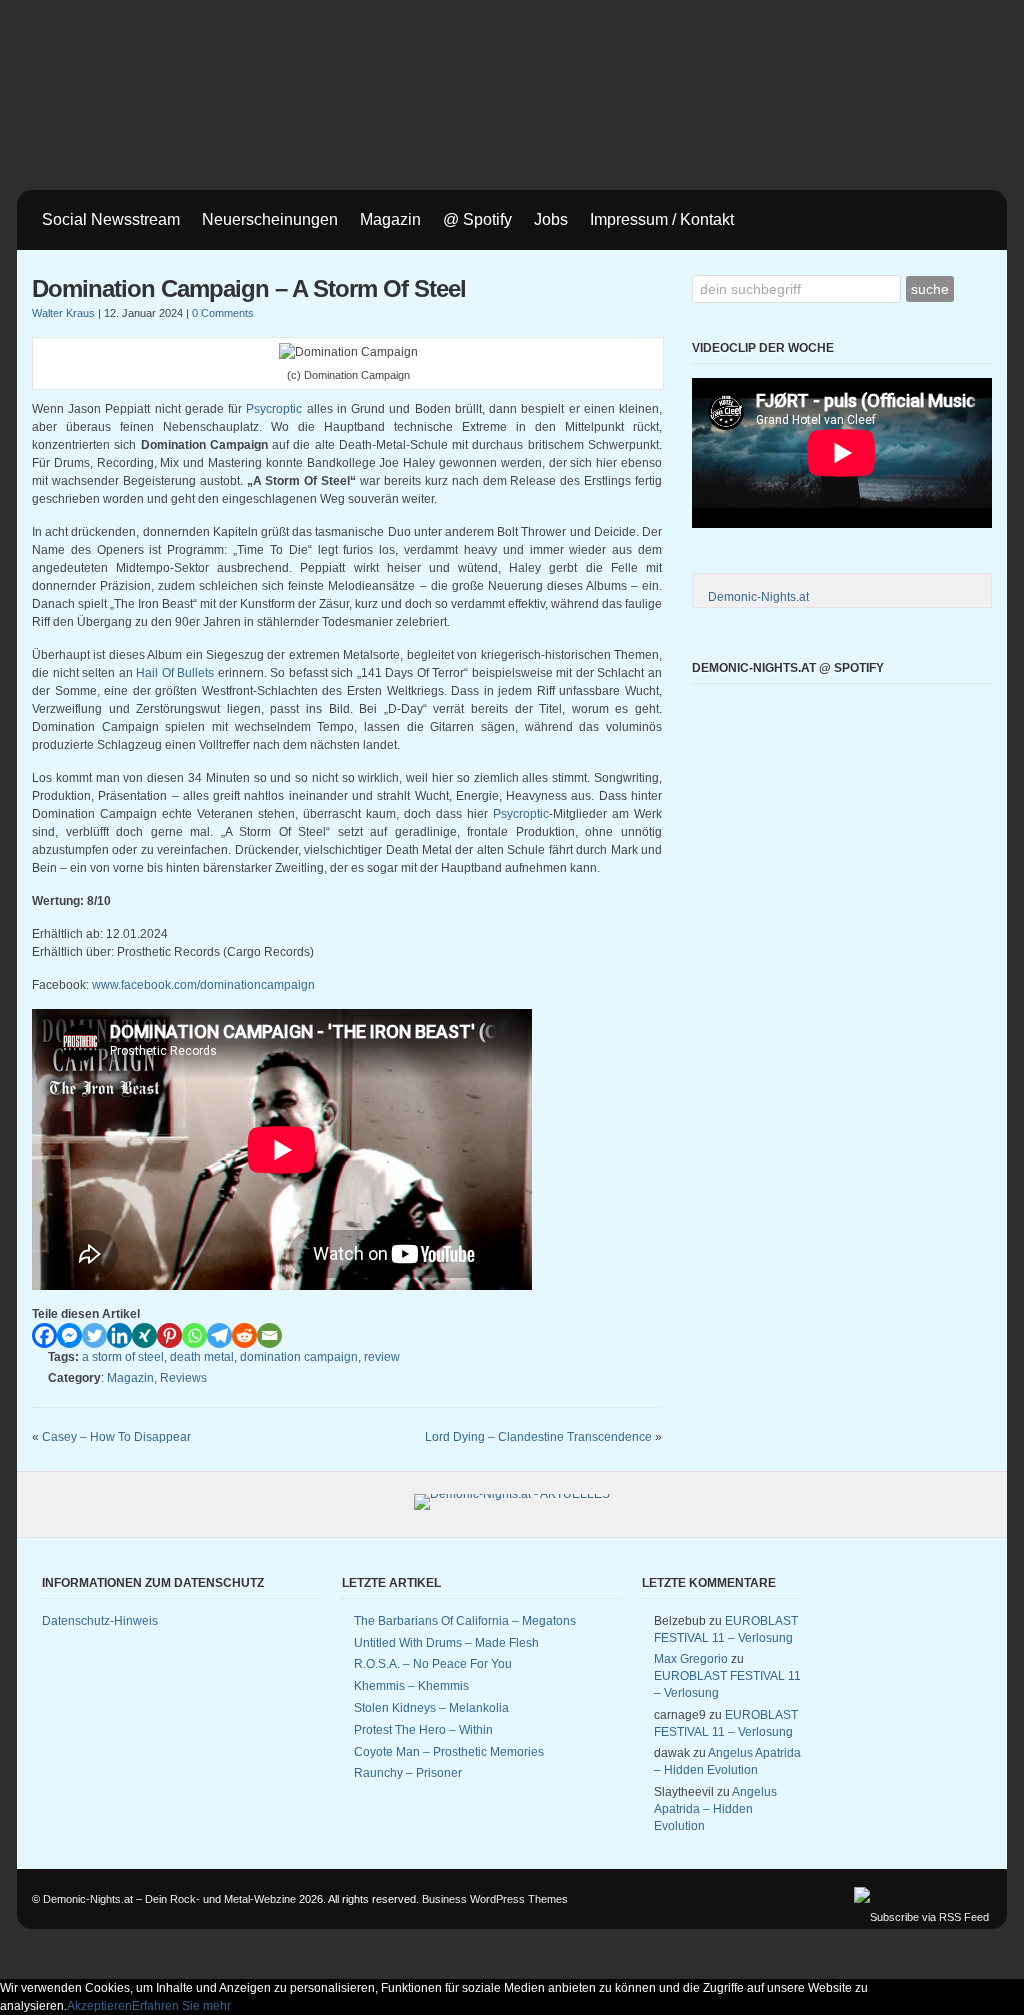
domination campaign (299, 1357)
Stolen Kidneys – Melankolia (431, 1708)
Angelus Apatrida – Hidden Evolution (715, 1809)
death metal (202, 1357)
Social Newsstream (111, 219)
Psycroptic (274, 409)
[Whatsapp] (194, 1335)
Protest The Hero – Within (423, 1730)
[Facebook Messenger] (69, 1335)
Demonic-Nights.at (758, 597)
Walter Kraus (63, 313)
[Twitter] (94, 1335)
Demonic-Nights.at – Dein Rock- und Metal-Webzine (169, 1899)
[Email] (269, 1335)
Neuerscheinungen (270, 219)
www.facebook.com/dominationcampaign (203, 985)
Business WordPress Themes (495, 1899)
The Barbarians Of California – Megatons (465, 1621)
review (382, 1357)
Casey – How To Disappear (116, 1437)
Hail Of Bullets (175, 673)
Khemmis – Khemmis (411, 1686)
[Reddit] (244, 1335)
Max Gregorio (691, 1659)
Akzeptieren (99, 2006)
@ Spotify (477, 219)
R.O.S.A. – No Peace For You (433, 1664)
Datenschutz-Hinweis (100, 1621)
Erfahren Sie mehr (181, 2006)
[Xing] (144, 1335)
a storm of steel (123, 1357)
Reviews (183, 1378)
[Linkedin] (119, 1335)
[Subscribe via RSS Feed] (921, 1917)
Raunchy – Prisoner (408, 1773)
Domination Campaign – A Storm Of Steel (249, 288)
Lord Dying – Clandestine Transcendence (538, 1437)
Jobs (551, 219)
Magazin (390, 219)
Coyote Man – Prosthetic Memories (449, 1752)
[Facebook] (44, 1335)
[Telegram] (219, 1335)
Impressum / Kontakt (662, 219)
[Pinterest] (169, 1335)
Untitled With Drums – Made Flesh (446, 1643)
